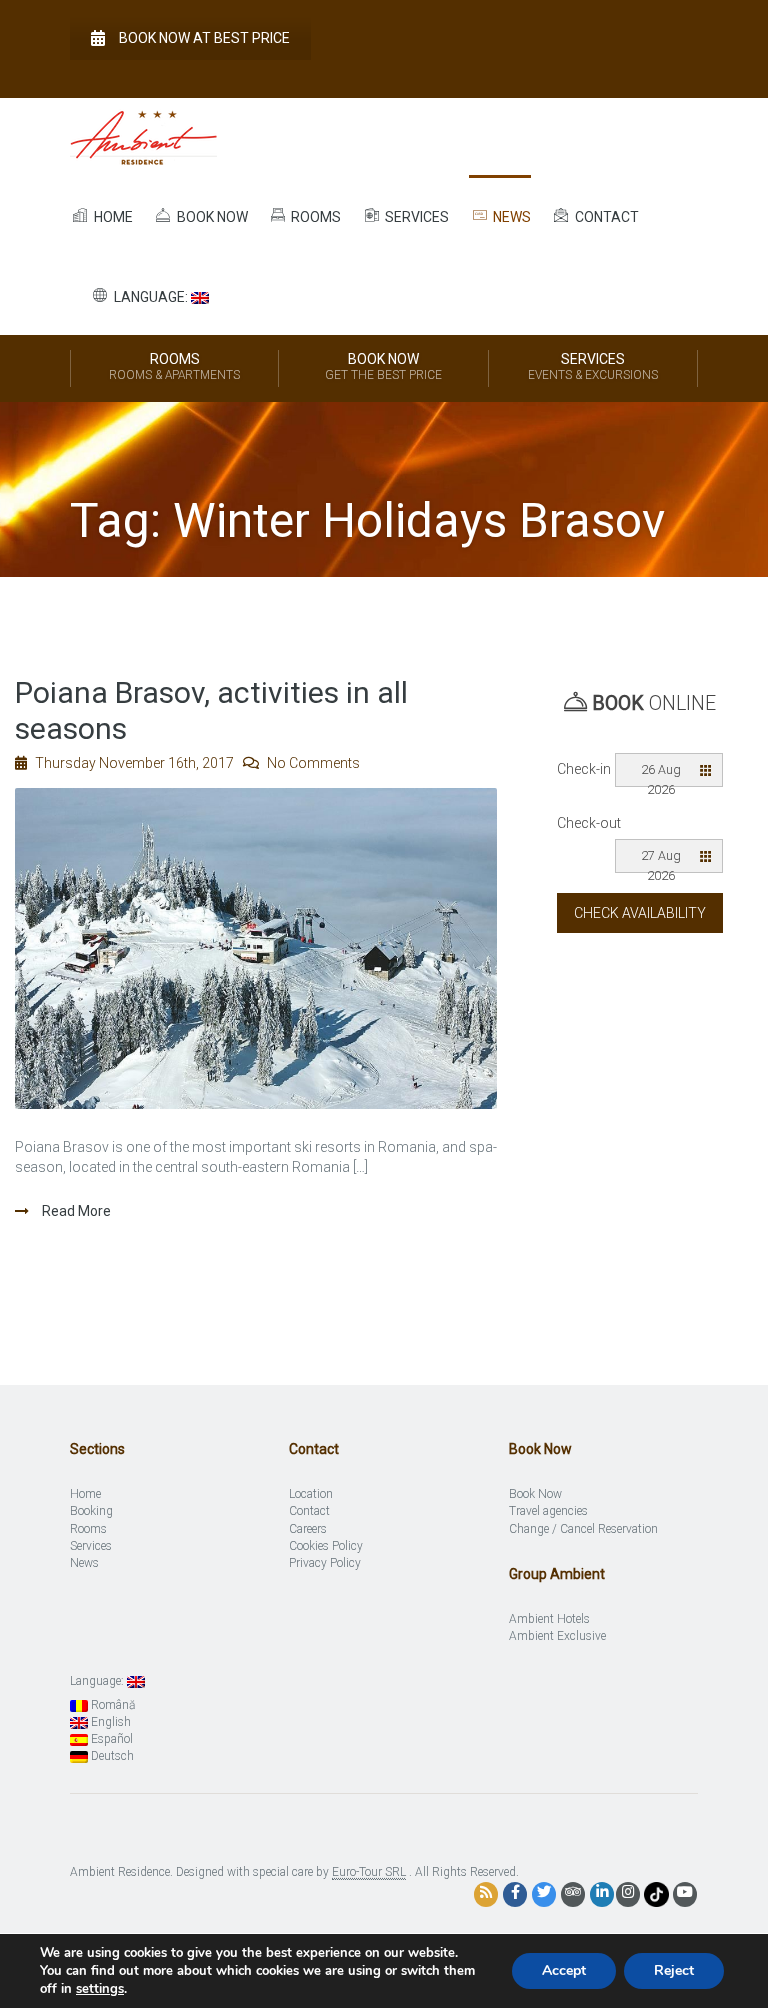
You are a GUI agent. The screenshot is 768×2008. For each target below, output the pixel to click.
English (109, 1722)
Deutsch (111, 1756)
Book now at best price (204, 38)
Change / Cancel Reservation (583, 1529)
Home (112, 217)
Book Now (383, 366)
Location (311, 1494)
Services (415, 217)
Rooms (314, 217)
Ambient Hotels (549, 1619)
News (510, 217)
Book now (211, 217)
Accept (564, 1970)
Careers (308, 1529)
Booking (91, 1511)
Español (110, 1739)
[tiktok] (656, 1893)
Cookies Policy (326, 1546)
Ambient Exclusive (557, 1636)
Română (111, 1705)
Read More (75, 1211)
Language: (151, 297)
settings (100, 1989)
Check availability (640, 913)
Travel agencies (548, 1511)
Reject (674, 1970)
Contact (605, 217)
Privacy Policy (325, 1563)
